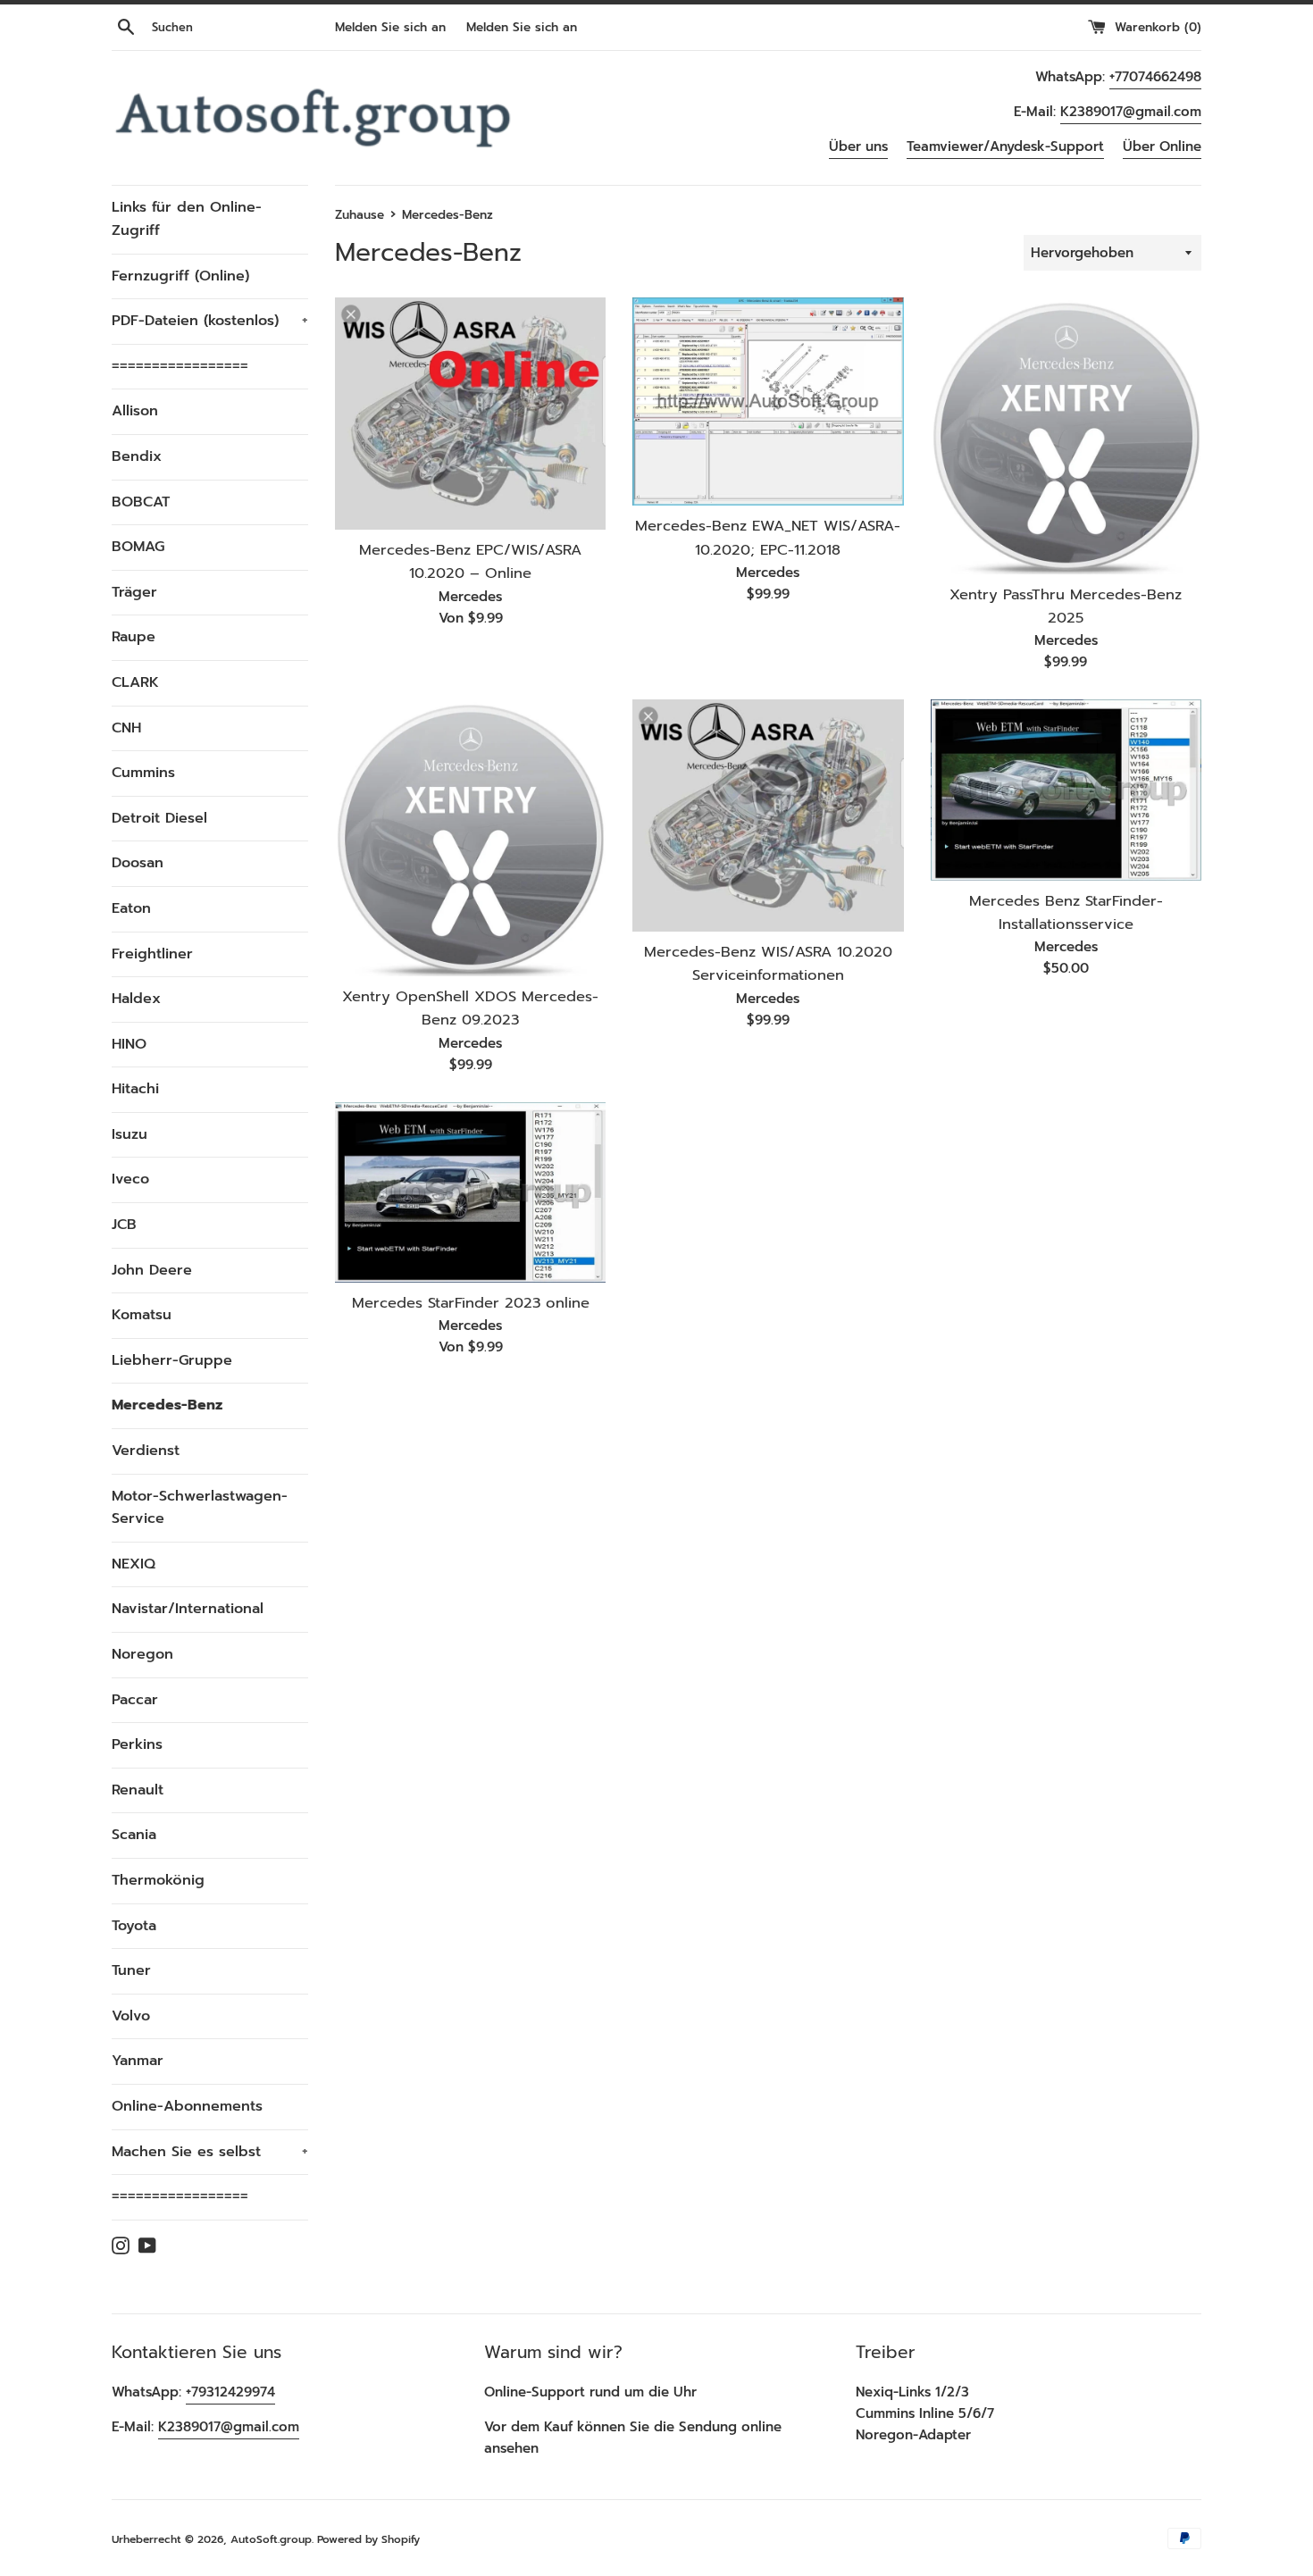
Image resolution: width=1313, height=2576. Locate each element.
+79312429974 (230, 2392)
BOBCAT (141, 502)
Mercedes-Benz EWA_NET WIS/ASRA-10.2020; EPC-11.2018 (768, 537)
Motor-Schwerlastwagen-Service (200, 1508)
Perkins (137, 1744)
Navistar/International (188, 1609)
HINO (129, 1044)
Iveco (130, 1179)
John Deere (152, 1270)
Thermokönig (158, 1880)
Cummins (143, 773)
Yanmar (138, 2061)
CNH (126, 728)
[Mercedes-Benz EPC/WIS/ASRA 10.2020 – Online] (470, 413)
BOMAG (138, 547)
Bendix (137, 456)
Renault (138, 1790)
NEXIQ (134, 1564)
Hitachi (135, 1089)
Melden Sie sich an (390, 27)
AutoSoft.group (271, 2539)
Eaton (131, 908)
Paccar (135, 1700)
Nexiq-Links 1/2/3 (912, 2392)
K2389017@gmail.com (1131, 112)
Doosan (138, 863)
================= (180, 366)
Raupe (134, 637)
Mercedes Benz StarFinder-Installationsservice (1066, 912)
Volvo (131, 2016)
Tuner (131, 1970)
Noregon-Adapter (913, 2435)
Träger (134, 592)
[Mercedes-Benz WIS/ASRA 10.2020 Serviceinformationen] (768, 815)
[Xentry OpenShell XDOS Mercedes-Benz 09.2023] (470, 837)
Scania (134, 1835)
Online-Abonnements (187, 2106)
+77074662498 (1155, 77)
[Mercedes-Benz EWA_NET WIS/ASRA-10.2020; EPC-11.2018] (768, 401)
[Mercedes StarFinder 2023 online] (470, 1192)
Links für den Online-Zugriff (187, 219)
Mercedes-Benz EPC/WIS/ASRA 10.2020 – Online (470, 561)
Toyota (134, 1926)
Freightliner (152, 954)
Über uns (858, 146)
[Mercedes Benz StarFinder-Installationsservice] (1066, 790)
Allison (135, 411)
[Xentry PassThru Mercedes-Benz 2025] (1066, 435)
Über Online (1162, 146)
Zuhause (360, 215)
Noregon (142, 1654)
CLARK (135, 682)
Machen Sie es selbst (210, 2152)
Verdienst (146, 1451)
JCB (124, 1225)
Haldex (136, 999)
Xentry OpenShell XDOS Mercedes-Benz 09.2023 (470, 1008)
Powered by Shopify (368, 2539)
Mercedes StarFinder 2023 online (471, 1303)
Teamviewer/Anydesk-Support (1005, 146)
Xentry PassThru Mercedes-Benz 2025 (1066, 606)
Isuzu (130, 1134)
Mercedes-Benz (167, 1405)
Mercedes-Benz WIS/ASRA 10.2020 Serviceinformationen (768, 963)
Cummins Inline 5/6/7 (925, 2413)
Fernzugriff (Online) (180, 276)
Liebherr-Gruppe (172, 1360)
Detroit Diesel (159, 818)
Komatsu (142, 1315)
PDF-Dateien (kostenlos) (210, 321)
